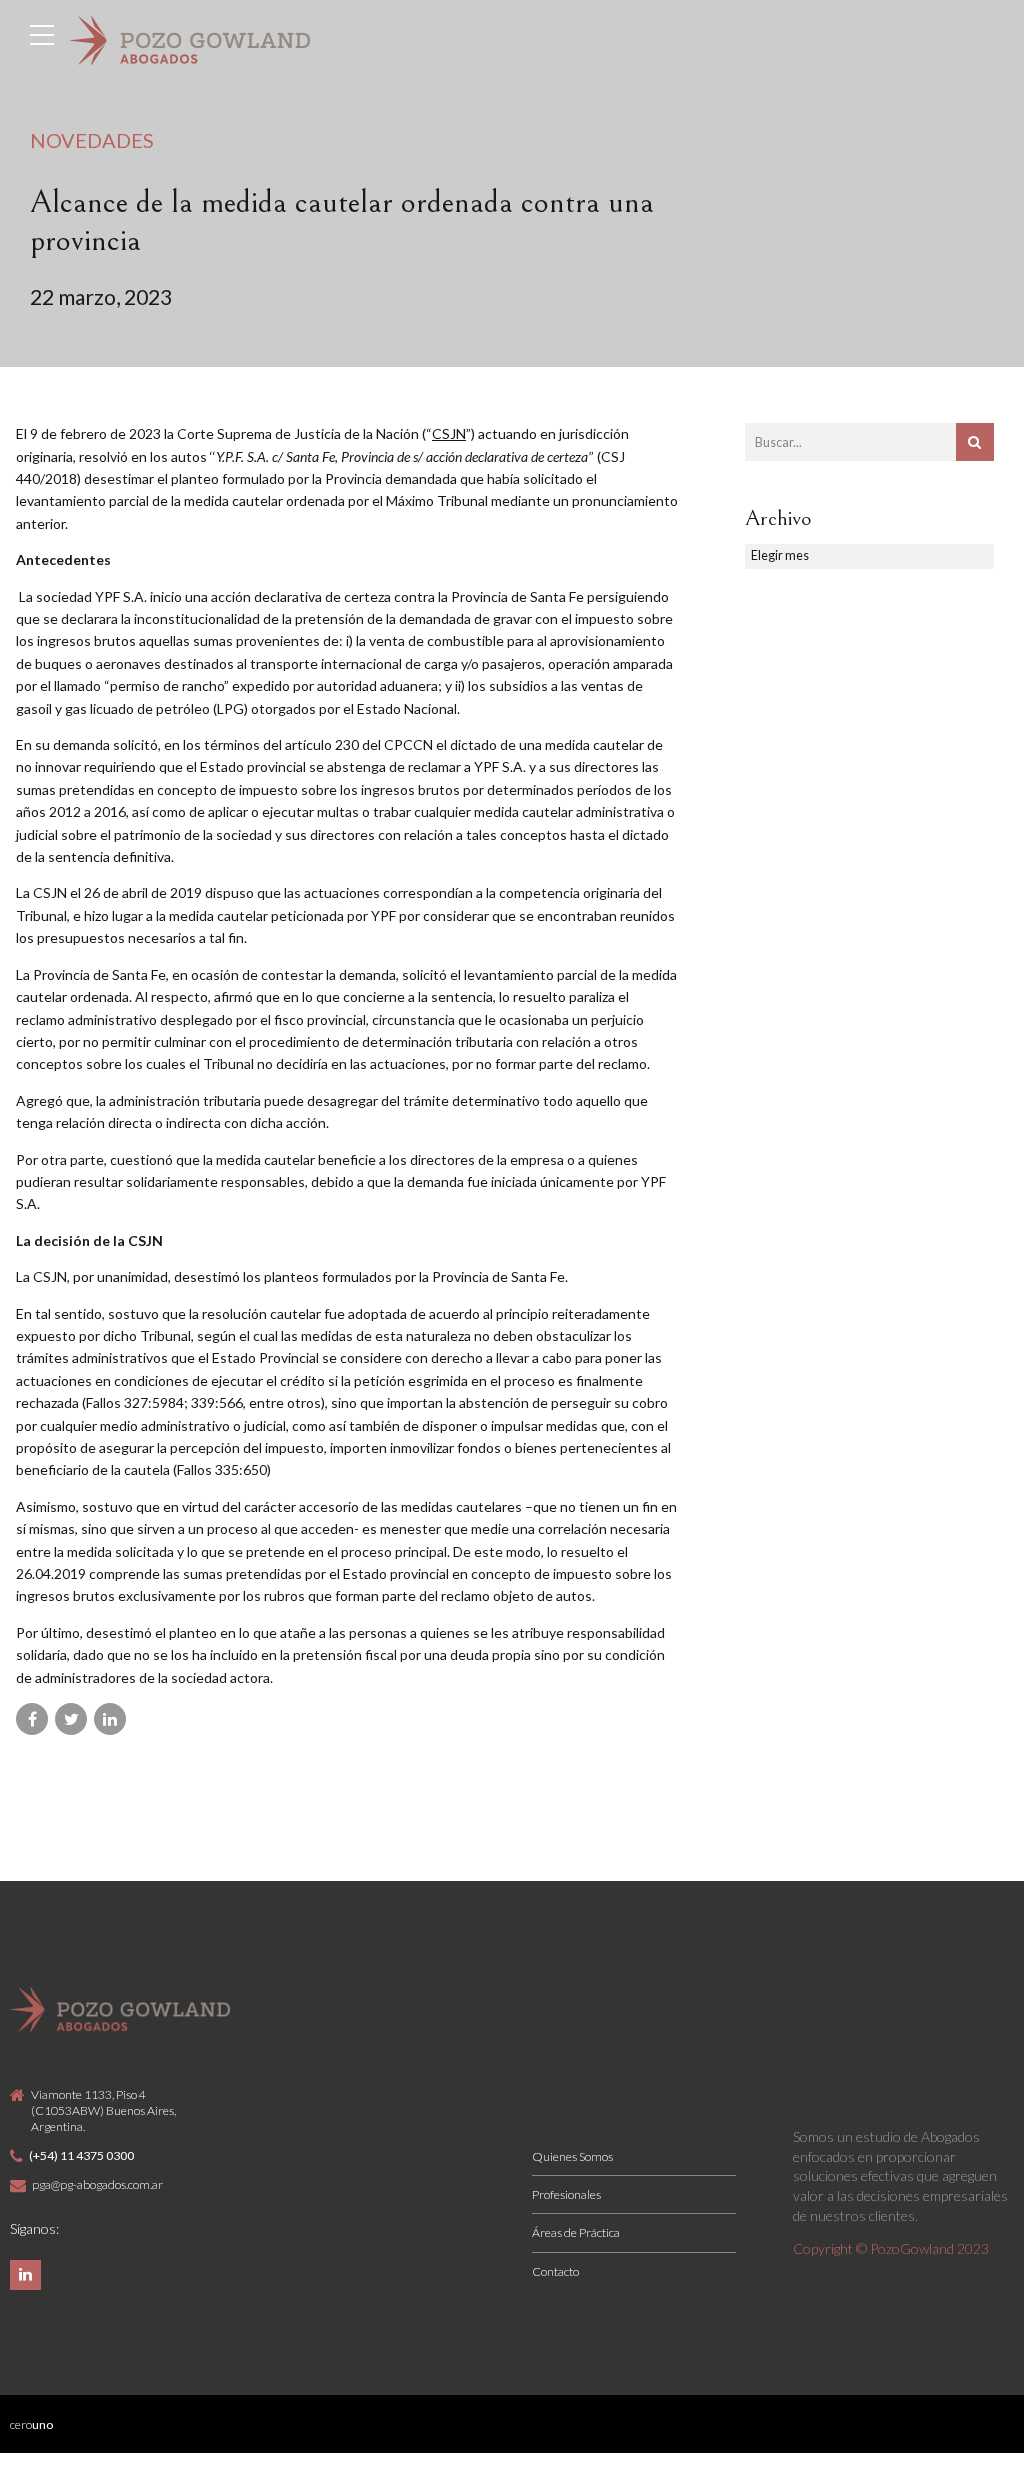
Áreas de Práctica (576, 2232)
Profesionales (566, 2194)
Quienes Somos (572, 2156)
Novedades (92, 140)
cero (31, 2424)
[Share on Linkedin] (110, 1719)
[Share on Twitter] (71, 1719)
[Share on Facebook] (32, 1719)
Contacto (555, 2271)
